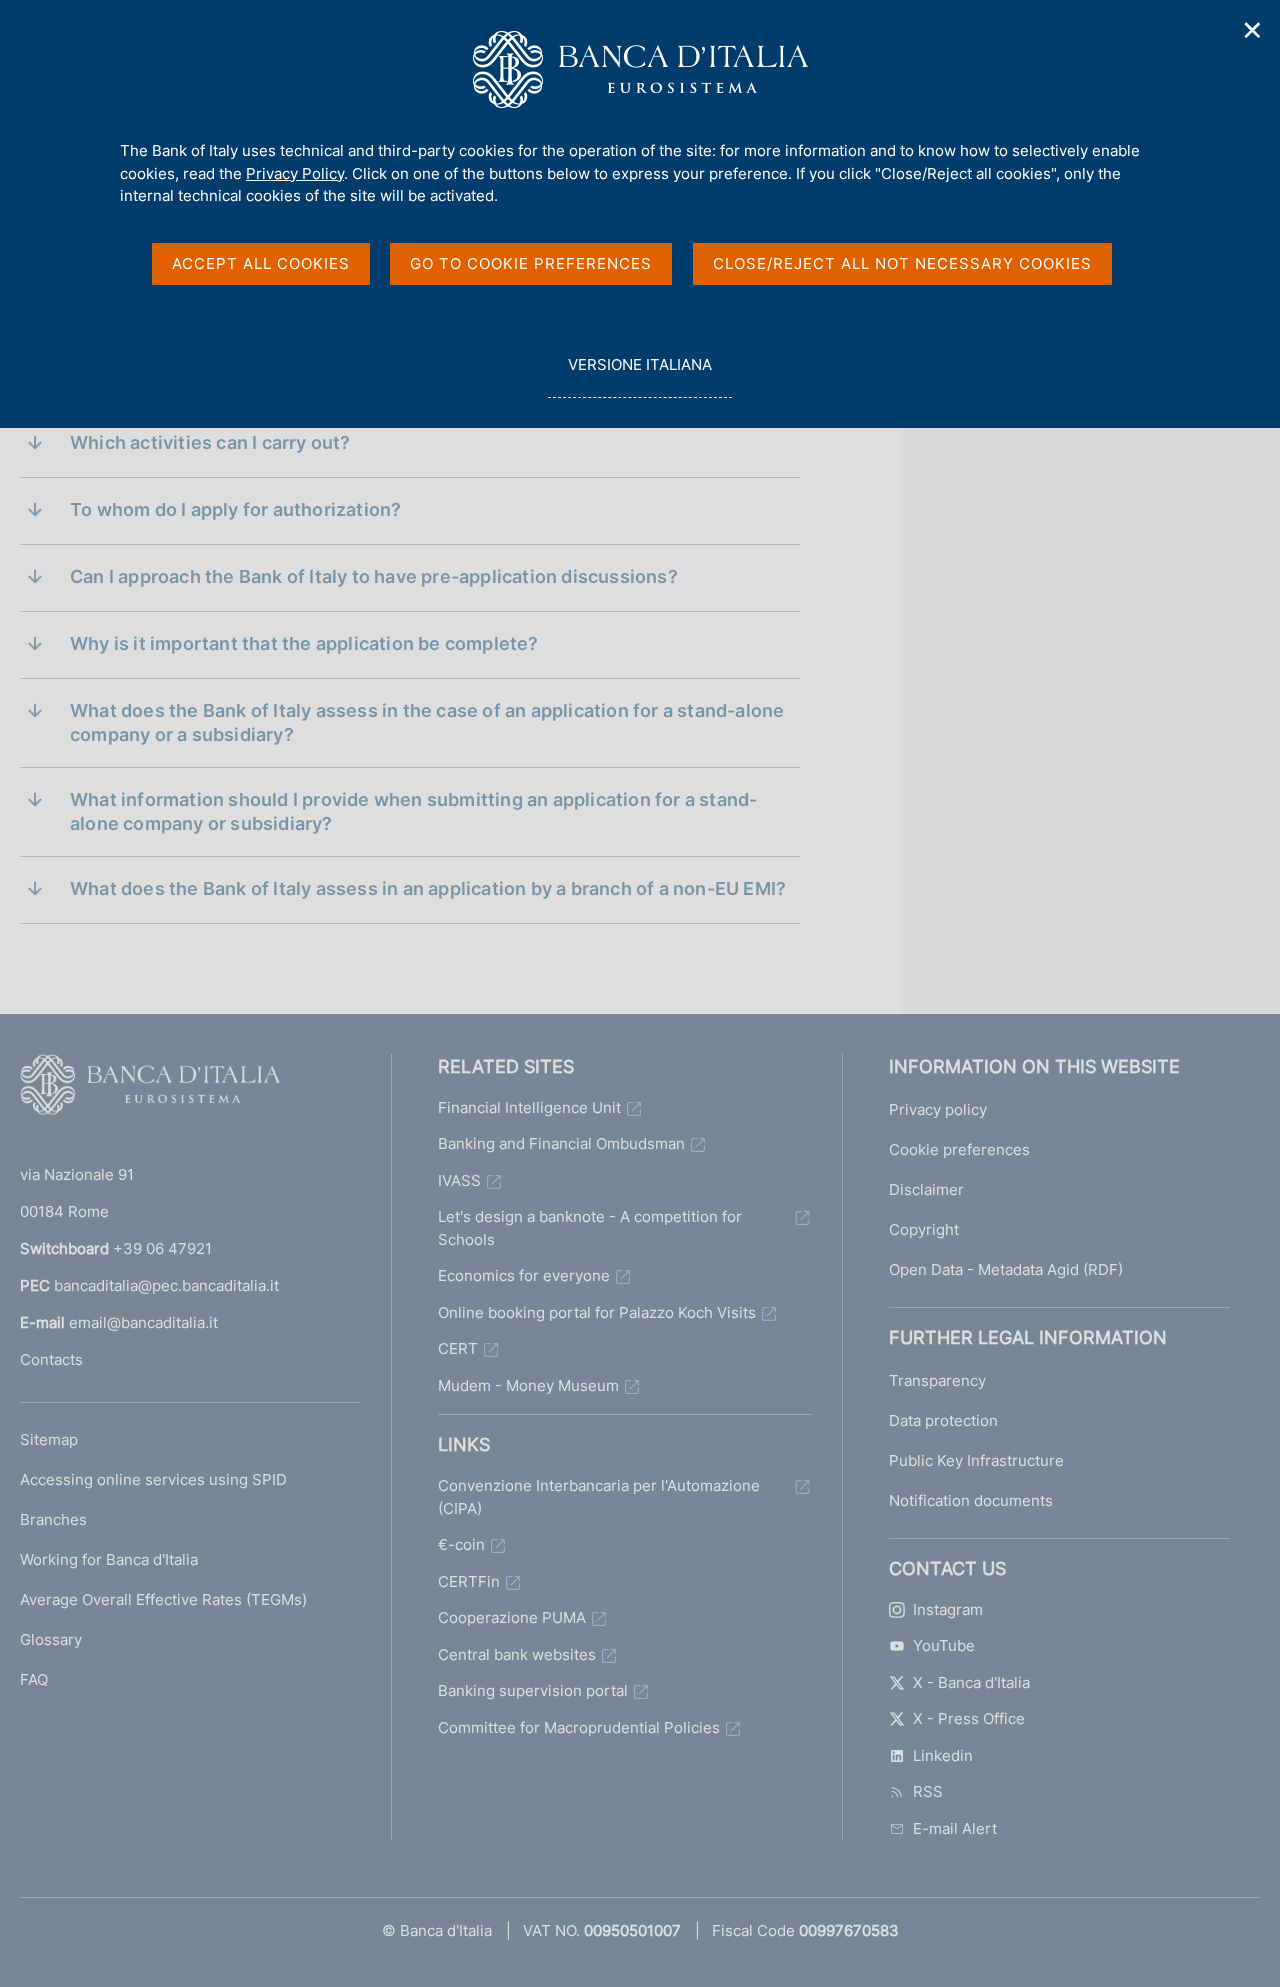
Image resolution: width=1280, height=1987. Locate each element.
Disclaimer (926, 1189)
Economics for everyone (524, 1275)
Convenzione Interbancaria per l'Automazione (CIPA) (599, 1497)
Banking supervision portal (533, 1690)
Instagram (948, 1609)
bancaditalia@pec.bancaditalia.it (166, 1285)
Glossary (51, 1639)
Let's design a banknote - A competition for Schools (590, 1228)
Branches (53, 1519)
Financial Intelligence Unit (529, 1107)
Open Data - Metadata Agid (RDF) (1006, 1269)
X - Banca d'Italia (971, 1682)
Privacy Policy (295, 173)
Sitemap (49, 1439)
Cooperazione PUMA (512, 1617)
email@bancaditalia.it (143, 1322)
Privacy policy (938, 1109)
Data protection (943, 1420)
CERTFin (469, 1581)
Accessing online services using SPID (153, 1479)
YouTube (944, 1645)
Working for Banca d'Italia (109, 1559)
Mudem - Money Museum (528, 1385)
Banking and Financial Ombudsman (561, 1143)
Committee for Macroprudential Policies (579, 1727)
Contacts (51, 1359)
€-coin (461, 1544)
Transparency (937, 1380)
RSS (928, 1791)
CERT (458, 1348)
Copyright (924, 1229)
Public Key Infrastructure (976, 1460)
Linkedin (943, 1755)
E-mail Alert (955, 1828)
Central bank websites (517, 1654)
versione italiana (639, 376)
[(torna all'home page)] (150, 1089)
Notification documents (971, 1500)
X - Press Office (969, 1718)
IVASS (459, 1180)
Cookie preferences (959, 1149)
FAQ (34, 1679)
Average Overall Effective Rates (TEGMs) (163, 1599)
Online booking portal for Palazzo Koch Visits (597, 1312)
